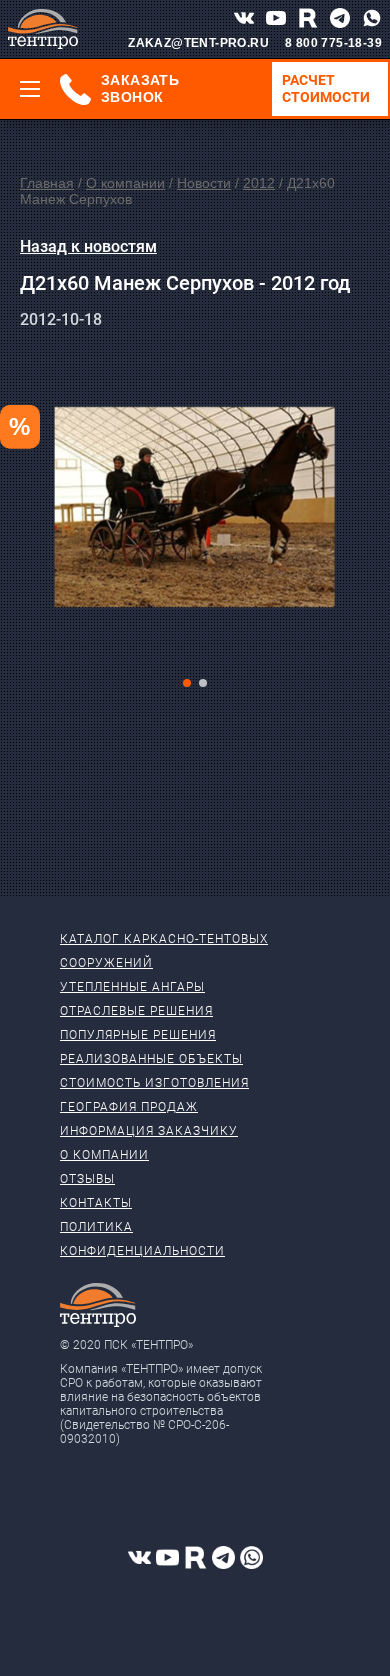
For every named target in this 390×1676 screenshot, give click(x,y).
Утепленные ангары (132, 987)
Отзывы (87, 1179)
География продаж (129, 1107)
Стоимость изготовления (154, 1083)
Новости (204, 183)
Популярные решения (138, 1035)
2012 (259, 183)
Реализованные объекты (151, 1059)
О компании (125, 183)
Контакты (96, 1203)
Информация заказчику (149, 1131)
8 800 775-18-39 (333, 43)
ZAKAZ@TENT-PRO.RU (198, 43)
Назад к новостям (88, 246)
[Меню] (30, 89)
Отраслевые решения (136, 1011)
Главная (47, 183)
